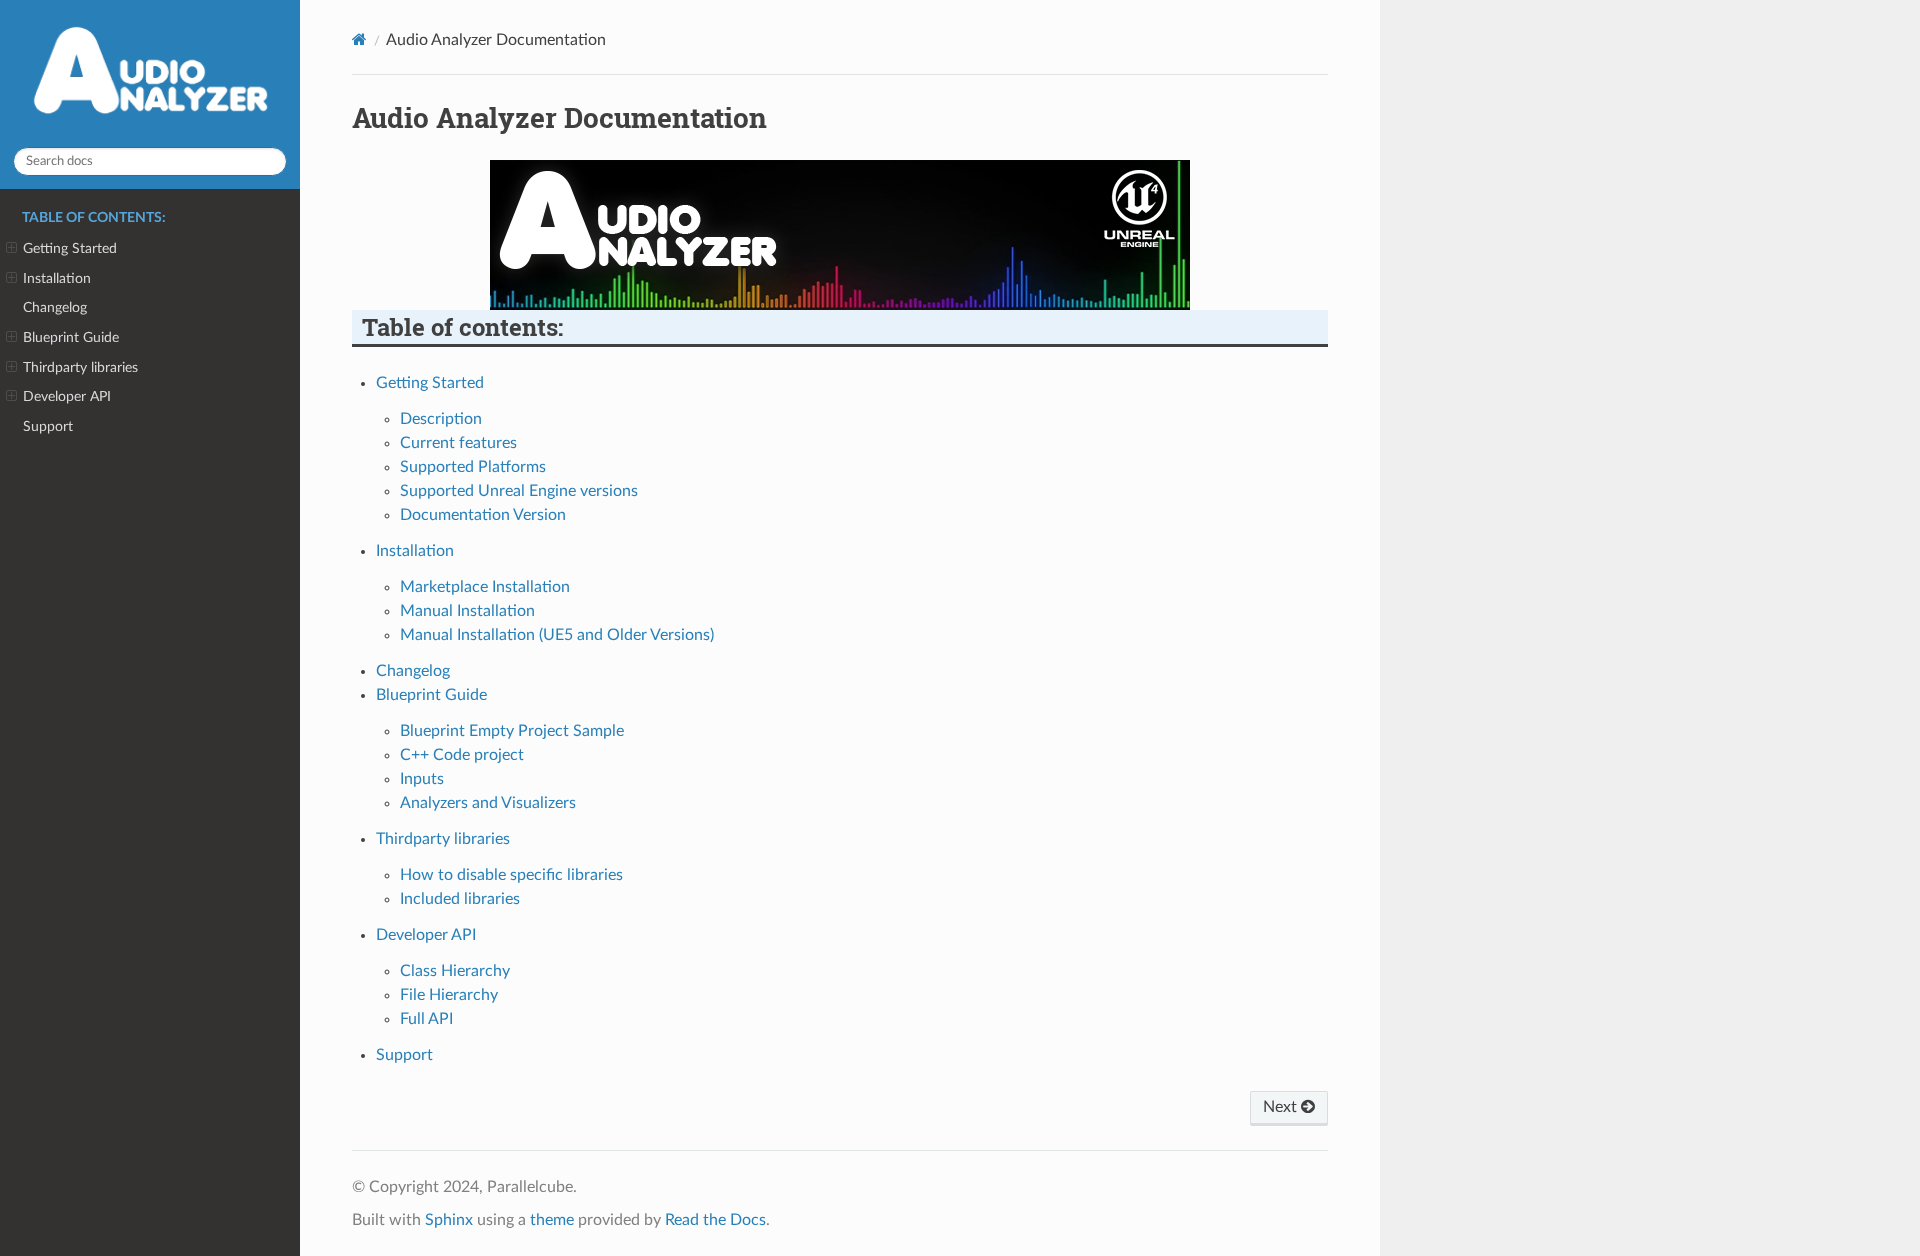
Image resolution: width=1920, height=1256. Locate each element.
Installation (57, 278)
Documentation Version (483, 515)
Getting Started (70, 248)
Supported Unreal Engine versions (519, 491)
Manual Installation (467, 611)
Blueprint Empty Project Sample (512, 731)
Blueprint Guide (71, 337)
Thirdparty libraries (80, 367)
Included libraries (460, 899)
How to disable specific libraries (511, 875)
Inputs (422, 779)
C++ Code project (462, 755)
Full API (426, 1019)
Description (441, 419)
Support (48, 426)
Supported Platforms (473, 467)
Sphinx (449, 1220)
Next (1282, 1107)
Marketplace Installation (485, 587)
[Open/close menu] (11, 249)
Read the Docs (715, 1220)
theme (552, 1220)
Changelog (55, 307)
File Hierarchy (449, 995)
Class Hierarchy (455, 971)
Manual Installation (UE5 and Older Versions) (557, 635)
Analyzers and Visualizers (488, 803)
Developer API (67, 396)
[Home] (359, 39)
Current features (458, 443)
